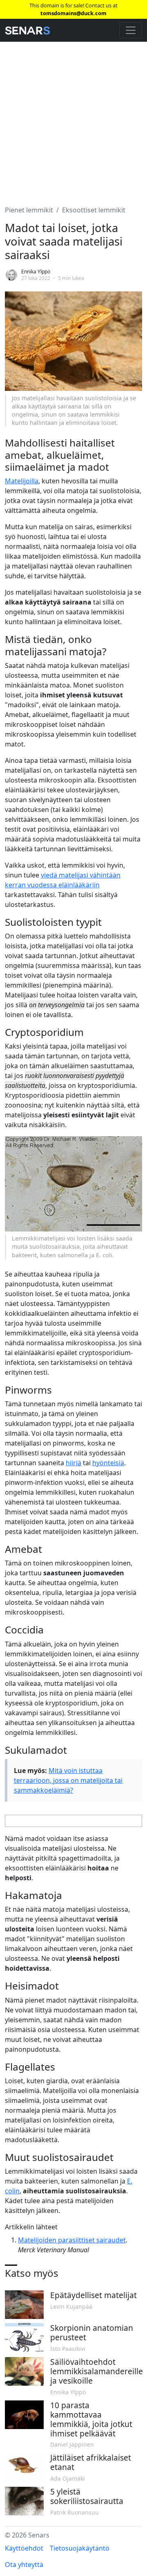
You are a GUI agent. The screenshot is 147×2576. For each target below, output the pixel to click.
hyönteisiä (108, 1463)
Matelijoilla (22, 481)
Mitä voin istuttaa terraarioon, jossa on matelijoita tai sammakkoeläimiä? (68, 1780)
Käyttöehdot (24, 2548)
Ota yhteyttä (24, 2565)
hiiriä (73, 1463)
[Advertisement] (73, 119)
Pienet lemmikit (29, 210)
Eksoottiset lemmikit (94, 210)
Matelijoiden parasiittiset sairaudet (72, 2240)
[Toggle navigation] (131, 30)
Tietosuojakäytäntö (80, 2548)
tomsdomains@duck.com (73, 13)
